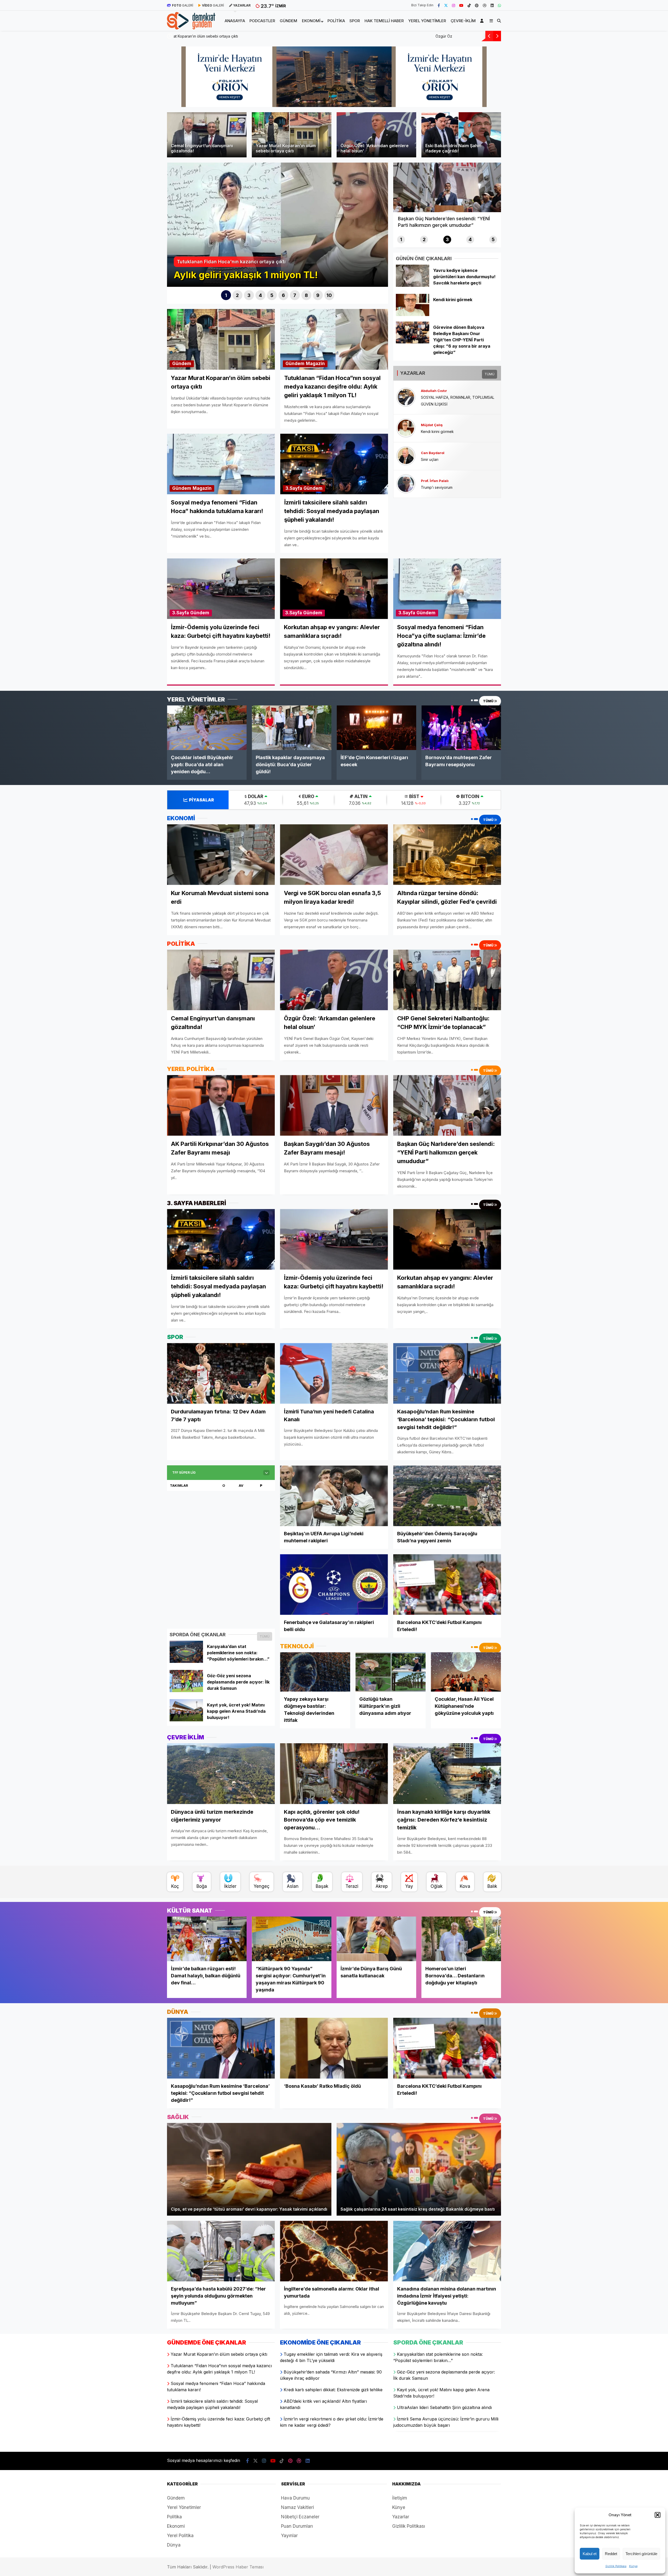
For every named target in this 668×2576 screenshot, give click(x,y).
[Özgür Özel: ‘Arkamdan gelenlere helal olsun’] (334, 980)
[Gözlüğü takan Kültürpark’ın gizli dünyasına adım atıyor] (390, 1672)
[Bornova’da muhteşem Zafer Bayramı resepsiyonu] (461, 728)
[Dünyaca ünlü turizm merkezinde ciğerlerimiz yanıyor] (221, 1774)
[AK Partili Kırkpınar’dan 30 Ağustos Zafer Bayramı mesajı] (221, 1105)
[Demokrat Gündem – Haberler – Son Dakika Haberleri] (191, 26)
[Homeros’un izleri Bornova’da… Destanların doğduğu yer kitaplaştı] (461, 1939)
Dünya (174, 2545)
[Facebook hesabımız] (439, 5)
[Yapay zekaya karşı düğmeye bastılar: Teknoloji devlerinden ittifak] (315, 1672)
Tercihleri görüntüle (641, 2554)
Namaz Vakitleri (297, 2507)
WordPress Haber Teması (238, 2567)
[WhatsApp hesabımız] (499, 5)
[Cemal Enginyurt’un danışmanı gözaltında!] (221, 980)
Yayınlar (289, 2536)
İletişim (400, 2498)
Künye (633, 2566)
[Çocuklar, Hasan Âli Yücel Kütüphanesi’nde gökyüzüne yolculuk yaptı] (466, 1672)
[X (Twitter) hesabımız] (446, 5)
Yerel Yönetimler (427, 21)
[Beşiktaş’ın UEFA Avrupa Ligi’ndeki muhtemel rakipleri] (334, 1496)
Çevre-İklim (463, 21)
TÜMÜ (490, 374)
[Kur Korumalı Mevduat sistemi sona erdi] (221, 854)
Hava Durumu (295, 2498)
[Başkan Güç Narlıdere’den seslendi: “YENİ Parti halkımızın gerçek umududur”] (447, 1105)
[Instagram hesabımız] (454, 5)
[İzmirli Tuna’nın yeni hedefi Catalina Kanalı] (334, 1373)
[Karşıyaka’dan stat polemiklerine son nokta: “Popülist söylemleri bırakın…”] (186, 1661)
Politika (336, 21)
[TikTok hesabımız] (469, 5)
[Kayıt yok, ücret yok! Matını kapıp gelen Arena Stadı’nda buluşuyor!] (186, 1720)
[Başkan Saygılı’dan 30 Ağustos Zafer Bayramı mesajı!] (334, 1105)
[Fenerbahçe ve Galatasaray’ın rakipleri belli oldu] (334, 1584)
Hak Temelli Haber (384, 21)
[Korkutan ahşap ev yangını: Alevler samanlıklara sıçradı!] (447, 1239)
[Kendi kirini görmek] (412, 314)
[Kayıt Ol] (483, 21)
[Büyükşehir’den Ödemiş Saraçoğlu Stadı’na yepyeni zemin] (447, 1496)
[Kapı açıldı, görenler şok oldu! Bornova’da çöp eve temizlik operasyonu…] (334, 1774)
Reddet (611, 2554)
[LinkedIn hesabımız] (492, 5)
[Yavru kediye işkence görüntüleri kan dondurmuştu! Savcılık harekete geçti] (412, 285)
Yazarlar (401, 2517)
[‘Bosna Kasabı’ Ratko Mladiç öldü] (334, 2048)
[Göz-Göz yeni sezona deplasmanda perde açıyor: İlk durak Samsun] (186, 1691)
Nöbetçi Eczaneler (300, 2517)
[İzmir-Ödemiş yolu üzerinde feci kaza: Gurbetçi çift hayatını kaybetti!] (334, 1239)
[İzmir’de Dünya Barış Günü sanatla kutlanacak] (376, 1939)
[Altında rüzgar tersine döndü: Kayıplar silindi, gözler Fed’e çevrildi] (447, 854)
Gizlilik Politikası (616, 2566)
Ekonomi (311, 21)
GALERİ (183, 5)
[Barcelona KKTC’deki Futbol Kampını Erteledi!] (447, 1584)
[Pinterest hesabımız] (477, 5)
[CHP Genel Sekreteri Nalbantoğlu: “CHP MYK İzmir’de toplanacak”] (447, 980)
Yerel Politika (180, 2536)
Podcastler (262, 21)
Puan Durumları (297, 2526)
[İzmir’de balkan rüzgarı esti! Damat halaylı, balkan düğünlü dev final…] (207, 1939)
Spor (355, 21)
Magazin (315, 364)
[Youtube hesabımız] (461, 5)
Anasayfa (235, 21)
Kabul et (590, 2554)
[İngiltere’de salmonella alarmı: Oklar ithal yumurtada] (334, 2251)
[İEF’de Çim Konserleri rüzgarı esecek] (376, 728)
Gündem (288, 21)
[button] (658, 2515)
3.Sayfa (294, 488)
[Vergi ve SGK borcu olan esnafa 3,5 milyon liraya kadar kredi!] (334, 855)
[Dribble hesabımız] (485, 5)
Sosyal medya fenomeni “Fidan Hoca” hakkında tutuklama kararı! (229, 36)
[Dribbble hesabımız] (299, 2461)
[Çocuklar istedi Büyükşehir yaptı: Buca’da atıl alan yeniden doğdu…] (207, 728)
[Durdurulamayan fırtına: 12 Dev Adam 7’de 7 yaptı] (221, 1373)
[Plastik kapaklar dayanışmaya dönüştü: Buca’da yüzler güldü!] (292, 728)
